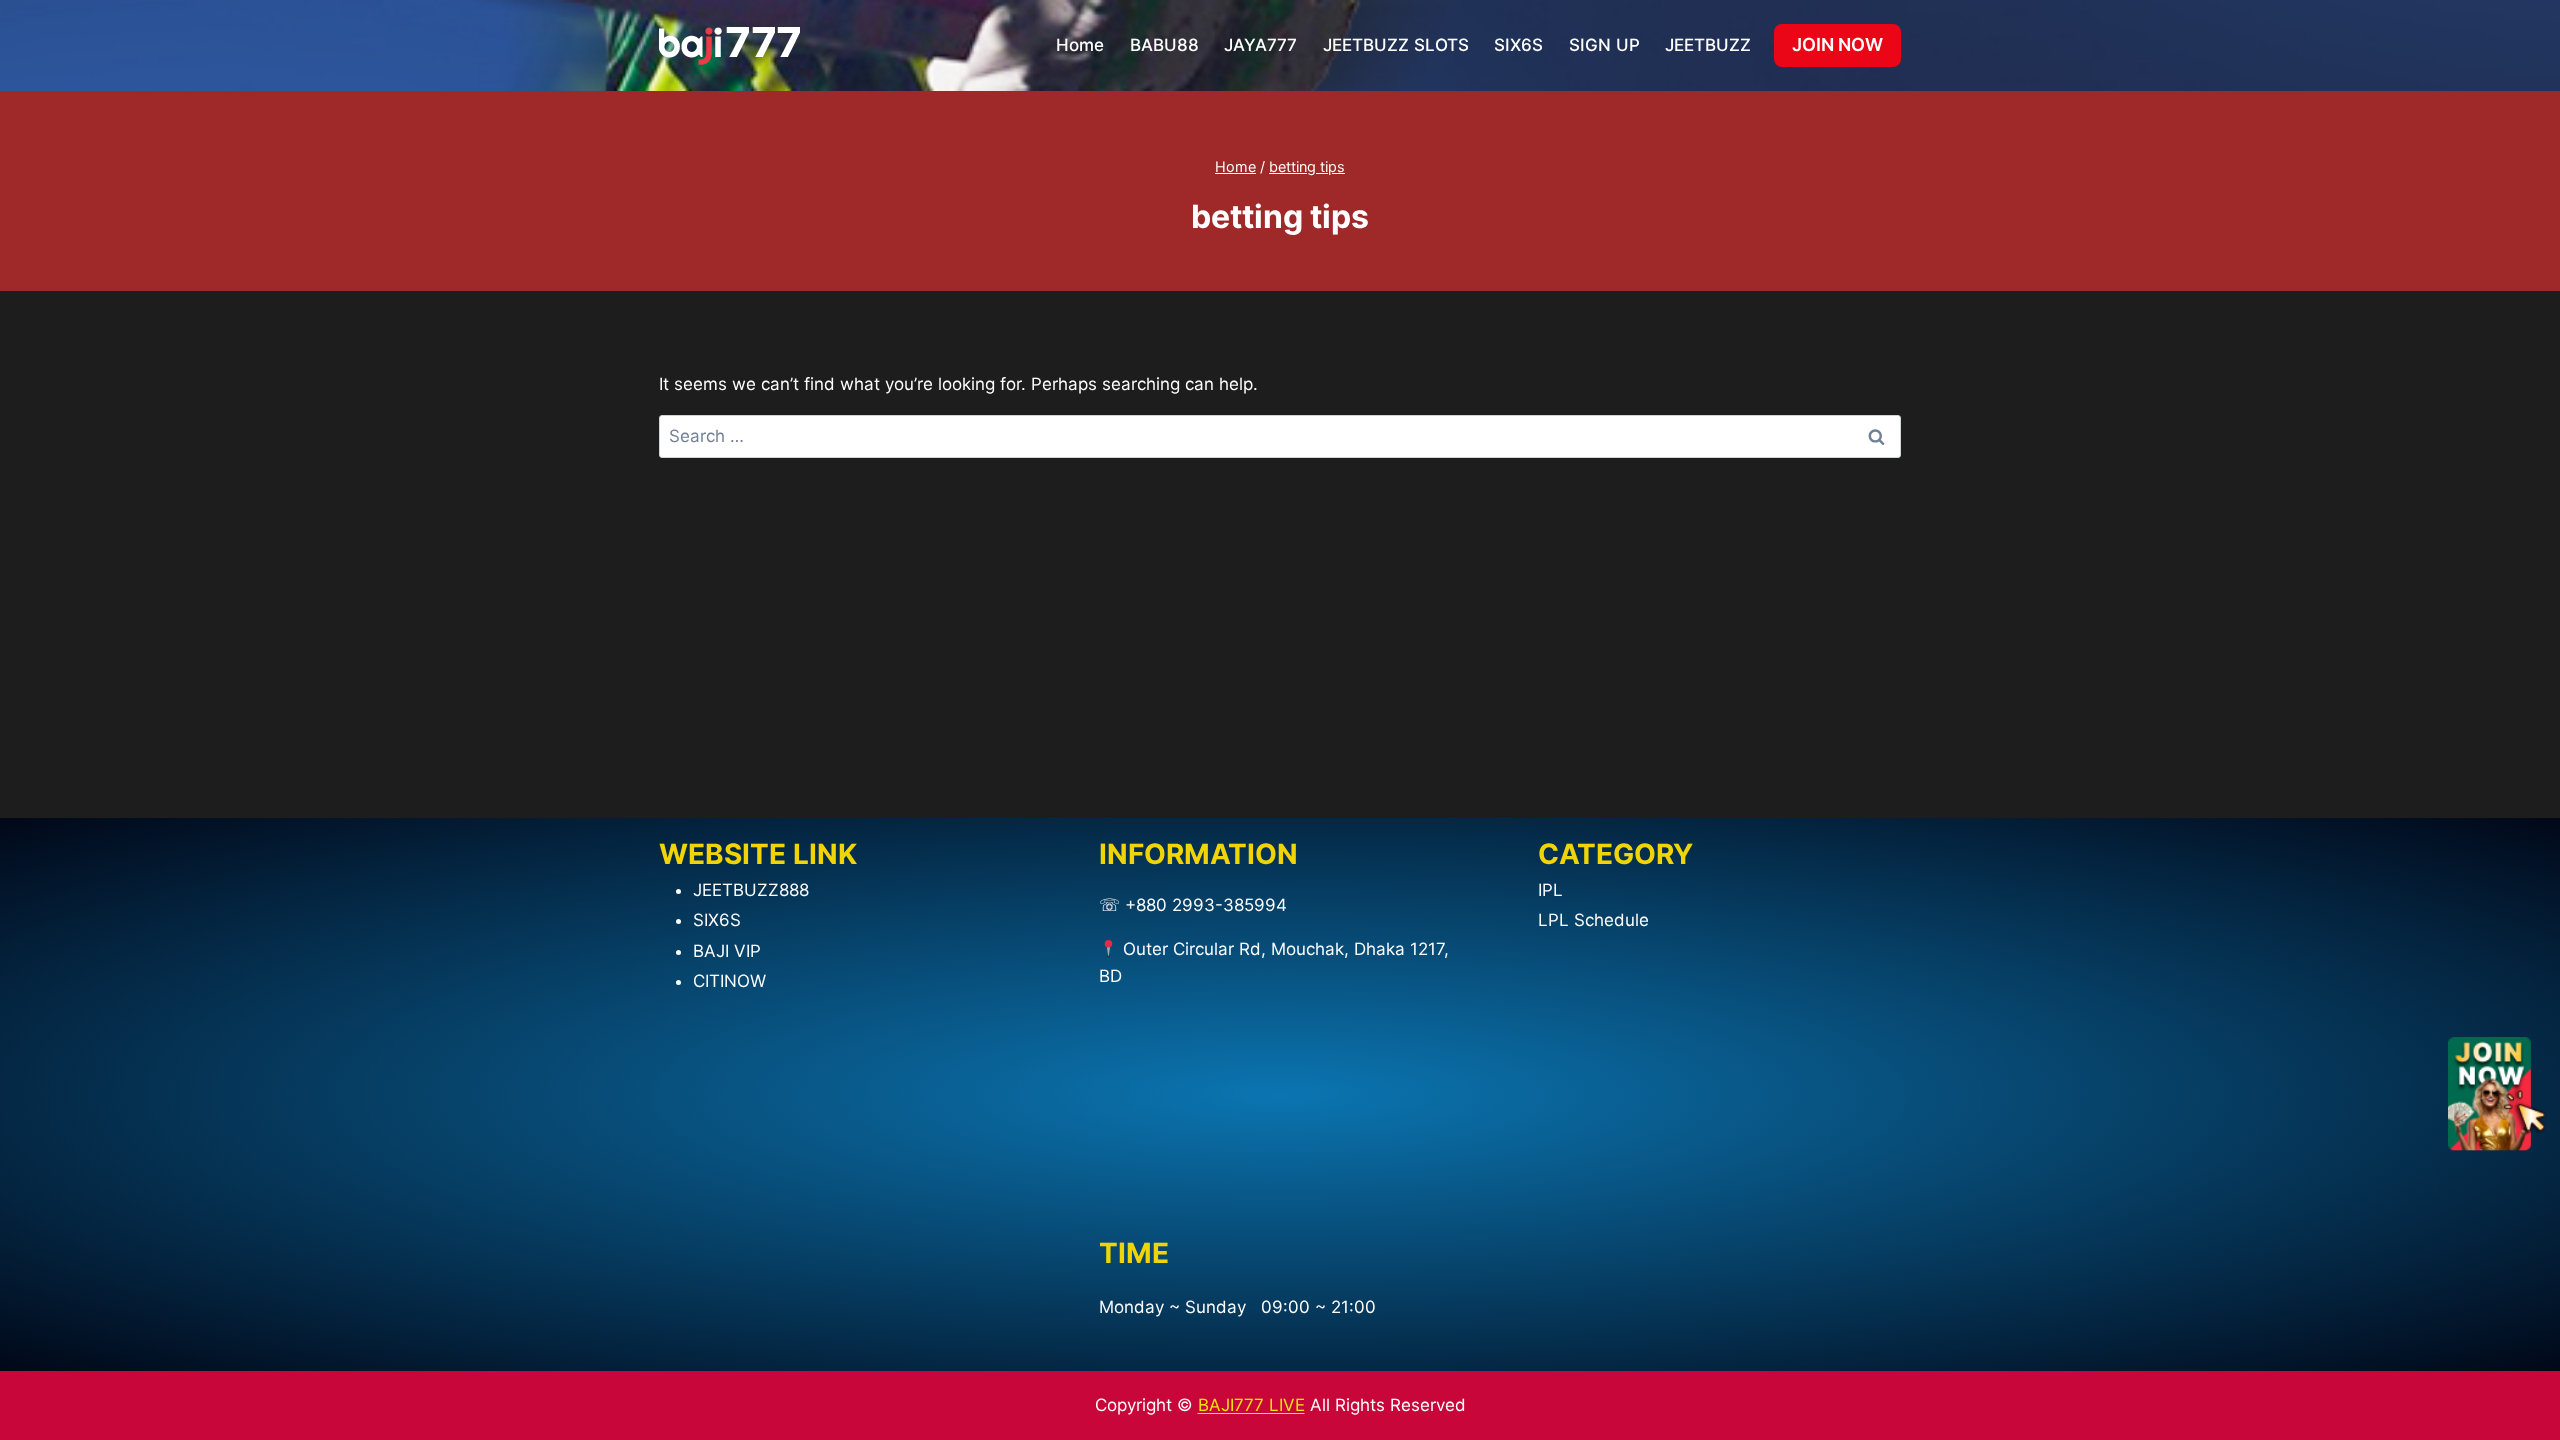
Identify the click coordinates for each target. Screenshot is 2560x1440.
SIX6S (1518, 45)
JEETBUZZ (1708, 45)
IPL (1550, 890)
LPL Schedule (1593, 920)
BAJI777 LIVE (1251, 1405)
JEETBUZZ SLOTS (1396, 45)
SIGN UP (1604, 45)
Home (1080, 45)
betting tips (1307, 166)
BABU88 (1164, 45)
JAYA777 (1260, 45)
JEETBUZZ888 (751, 890)
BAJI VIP (727, 951)
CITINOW (729, 981)
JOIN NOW (1837, 44)
